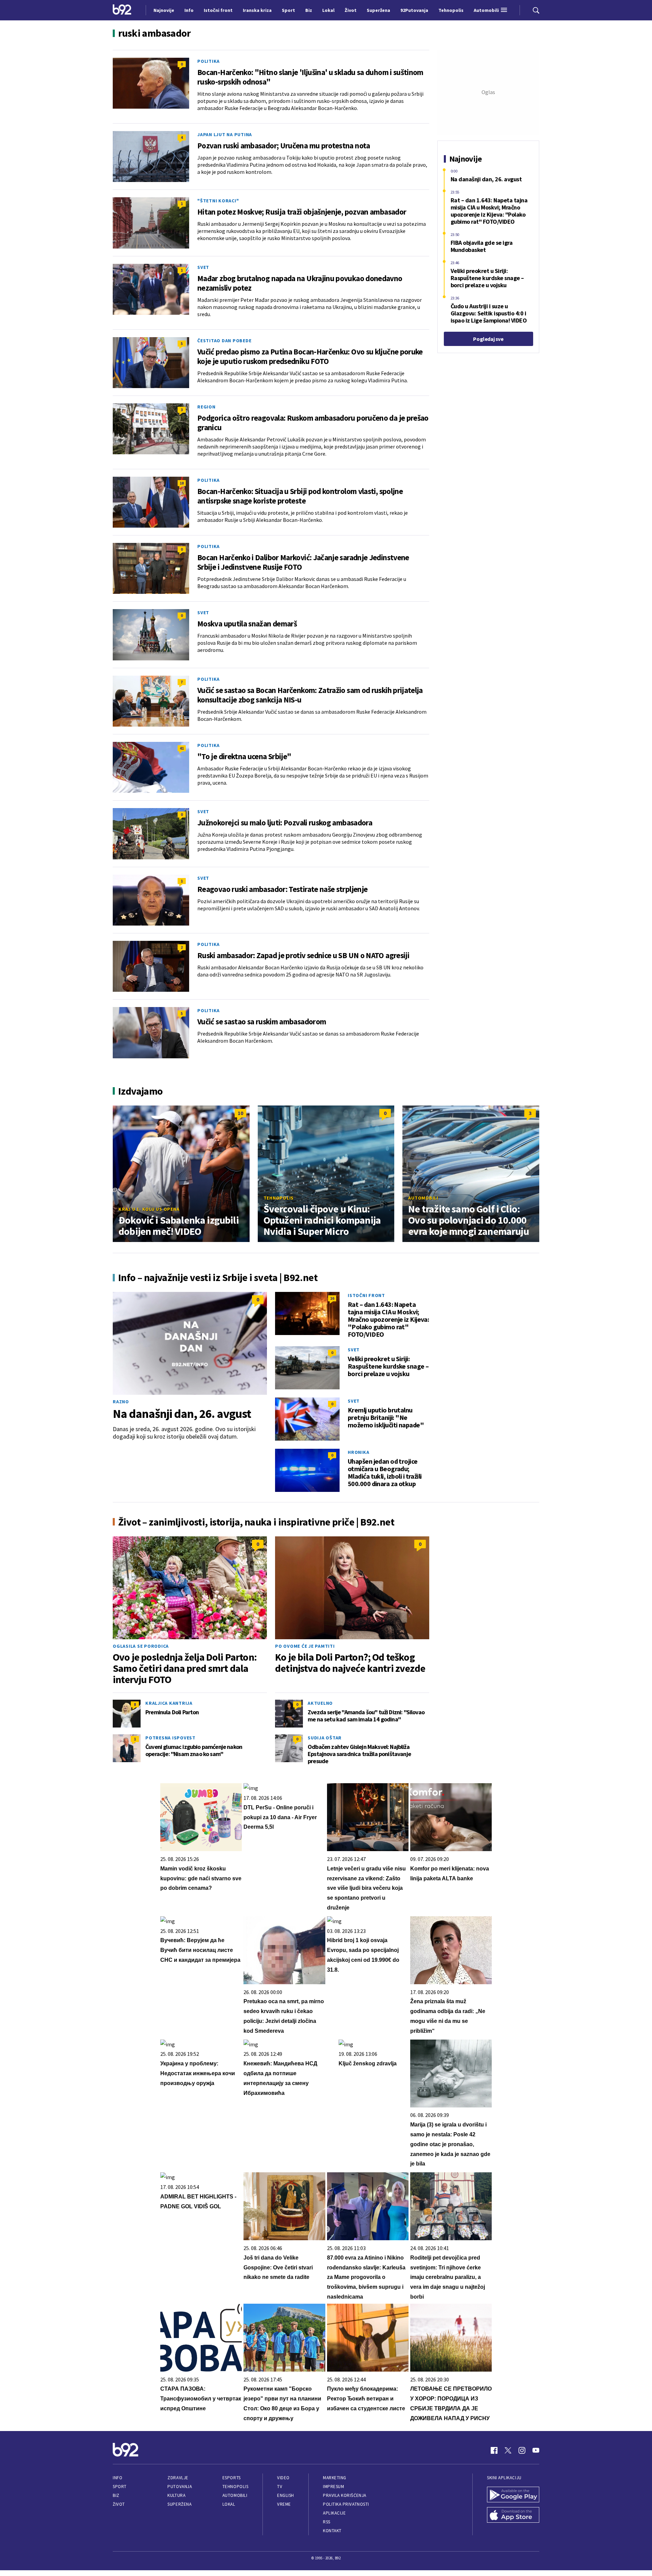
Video (283, 2478)
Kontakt (332, 2531)
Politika (209, 61)
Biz (116, 2495)
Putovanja (180, 2487)
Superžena (179, 2504)
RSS (327, 2522)
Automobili (423, 1198)
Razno (121, 1402)
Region (206, 407)
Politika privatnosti (346, 2504)
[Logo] (122, 10)
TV (280, 2487)
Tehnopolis (279, 1198)
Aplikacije (334, 2513)
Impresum (333, 2487)
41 (182, 748)
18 (182, 483)
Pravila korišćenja (345, 2495)
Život (119, 2504)
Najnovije (164, 10)
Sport (120, 2487)
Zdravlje (178, 2478)
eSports (232, 2478)
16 (332, 1298)
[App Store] (513, 2516)
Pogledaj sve (488, 339)
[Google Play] (513, 2495)
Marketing (335, 2478)
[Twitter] (508, 2450)
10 (240, 1113)
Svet (203, 267)
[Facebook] (494, 2450)
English (286, 2495)
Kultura (176, 2495)
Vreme (284, 2504)
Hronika (358, 1452)
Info (117, 2478)
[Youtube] (536, 2450)
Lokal (229, 2504)
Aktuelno (320, 1703)
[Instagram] (522, 2450)
